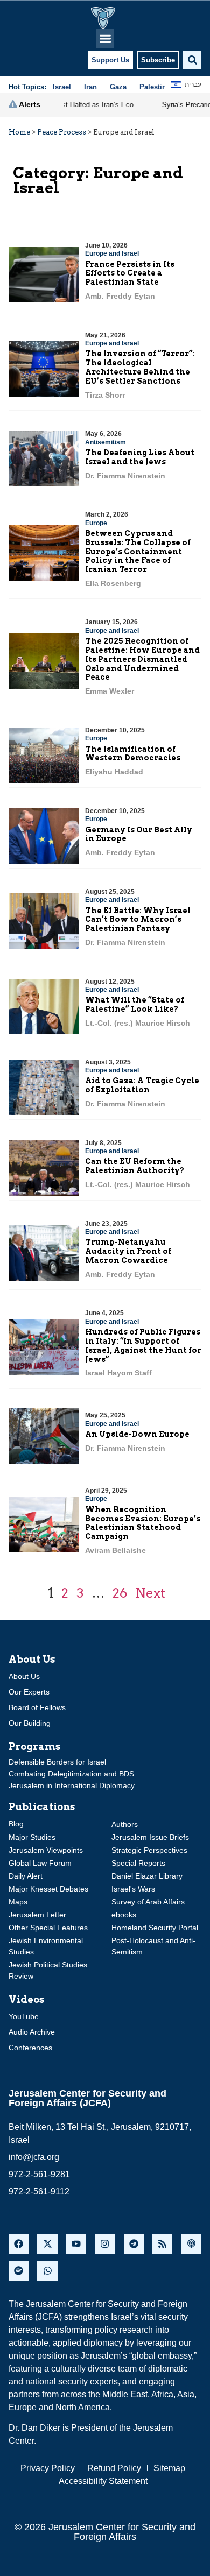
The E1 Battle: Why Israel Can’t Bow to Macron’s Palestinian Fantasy (138, 920)
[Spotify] (19, 2271)
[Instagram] (105, 2244)
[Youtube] (76, 2244)
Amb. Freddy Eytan (120, 296)
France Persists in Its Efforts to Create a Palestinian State (130, 273)
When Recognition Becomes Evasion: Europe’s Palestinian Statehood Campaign (143, 1523)
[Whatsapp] (47, 2271)
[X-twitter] (47, 2244)
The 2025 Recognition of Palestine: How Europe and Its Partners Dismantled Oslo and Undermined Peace (142, 659)
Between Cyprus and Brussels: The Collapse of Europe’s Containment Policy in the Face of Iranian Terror (138, 551)
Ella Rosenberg (113, 583)
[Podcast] (191, 2244)
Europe (96, 523)
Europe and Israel (112, 253)
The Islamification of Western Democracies (133, 754)
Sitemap (169, 2468)
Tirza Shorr (105, 395)
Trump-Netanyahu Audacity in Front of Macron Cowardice (128, 1251)
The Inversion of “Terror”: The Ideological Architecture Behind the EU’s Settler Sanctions (140, 367)
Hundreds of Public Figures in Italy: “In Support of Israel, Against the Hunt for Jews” (143, 1345)
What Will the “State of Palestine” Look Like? (135, 1004)
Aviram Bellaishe (115, 1550)
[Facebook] (19, 2244)
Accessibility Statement (103, 2481)
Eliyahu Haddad (114, 772)
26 (120, 1593)
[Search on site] (192, 60)
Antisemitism (106, 442)
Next (150, 1593)
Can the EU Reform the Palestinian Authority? (135, 1166)
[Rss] (162, 2244)
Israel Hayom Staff (118, 1373)
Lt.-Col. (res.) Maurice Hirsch (138, 1023)
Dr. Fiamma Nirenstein (125, 476)
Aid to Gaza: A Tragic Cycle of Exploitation (142, 1085)
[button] (105, 38)
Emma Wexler (110, 691)
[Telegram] (134, 2244)
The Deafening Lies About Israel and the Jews (140, 457)
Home (19, 132)
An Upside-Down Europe (137, 1434)
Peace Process (62, 132)
